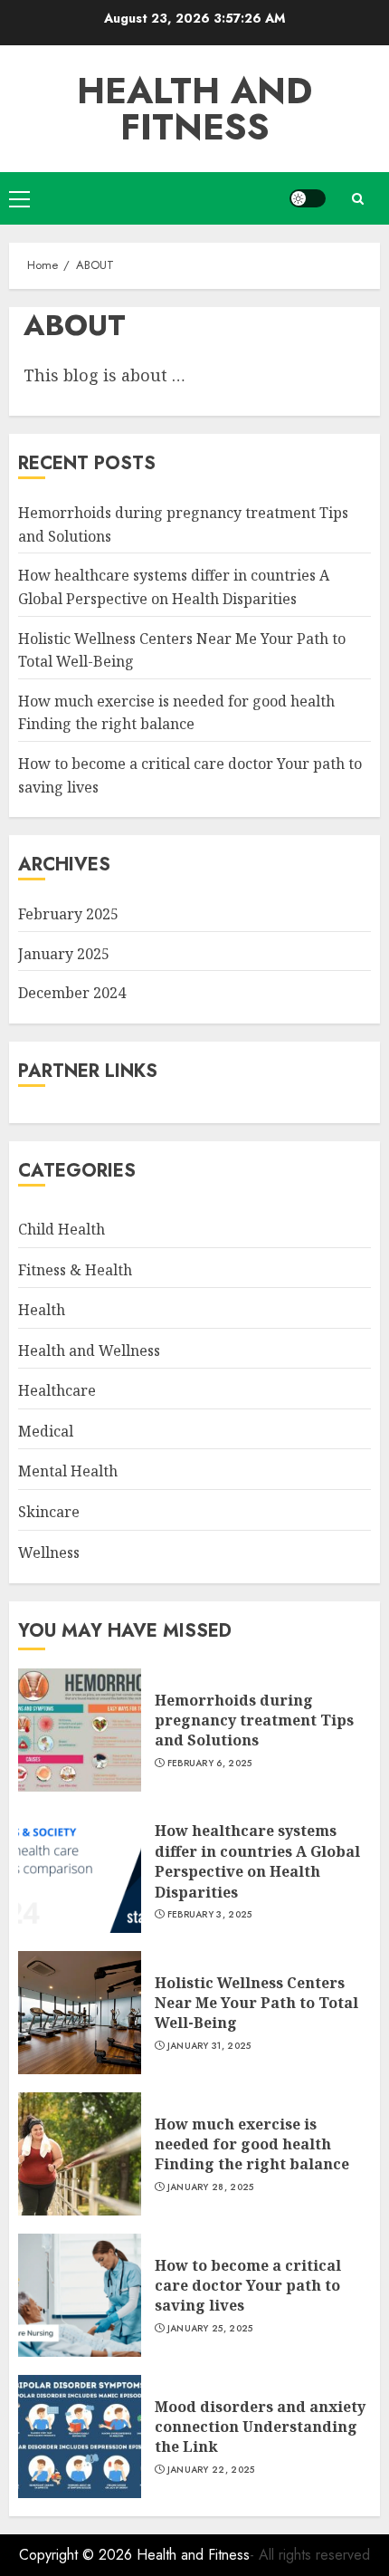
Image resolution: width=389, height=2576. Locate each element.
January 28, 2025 (211, 2187)
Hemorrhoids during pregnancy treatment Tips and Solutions (254, 1721)
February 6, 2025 (210, 1764)
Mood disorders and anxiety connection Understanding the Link (260, 2427)
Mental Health (68, 1471)
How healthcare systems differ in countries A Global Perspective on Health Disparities (257, 1861)
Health (42, 1310)
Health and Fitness (194, 109)
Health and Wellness (89, 1350)
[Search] (357, 199)
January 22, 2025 (211, 2470)
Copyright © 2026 (78, 2555)
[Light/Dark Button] (308, 198)
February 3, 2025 (210, 1915)
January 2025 (64, 954)
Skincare (49, 1512)
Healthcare (57, 1390)
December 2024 (72, 993)
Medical (46, 1431)
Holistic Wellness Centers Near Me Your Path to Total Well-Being (256, 2003)
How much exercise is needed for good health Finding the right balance (176, 713)
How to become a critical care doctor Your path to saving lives (248, 2286)
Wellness (49, 1552)
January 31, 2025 (209, 2046)
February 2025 (68, 914)
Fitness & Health (75, 1270)
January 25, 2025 (210, 2329)
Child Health (62, 1229)
